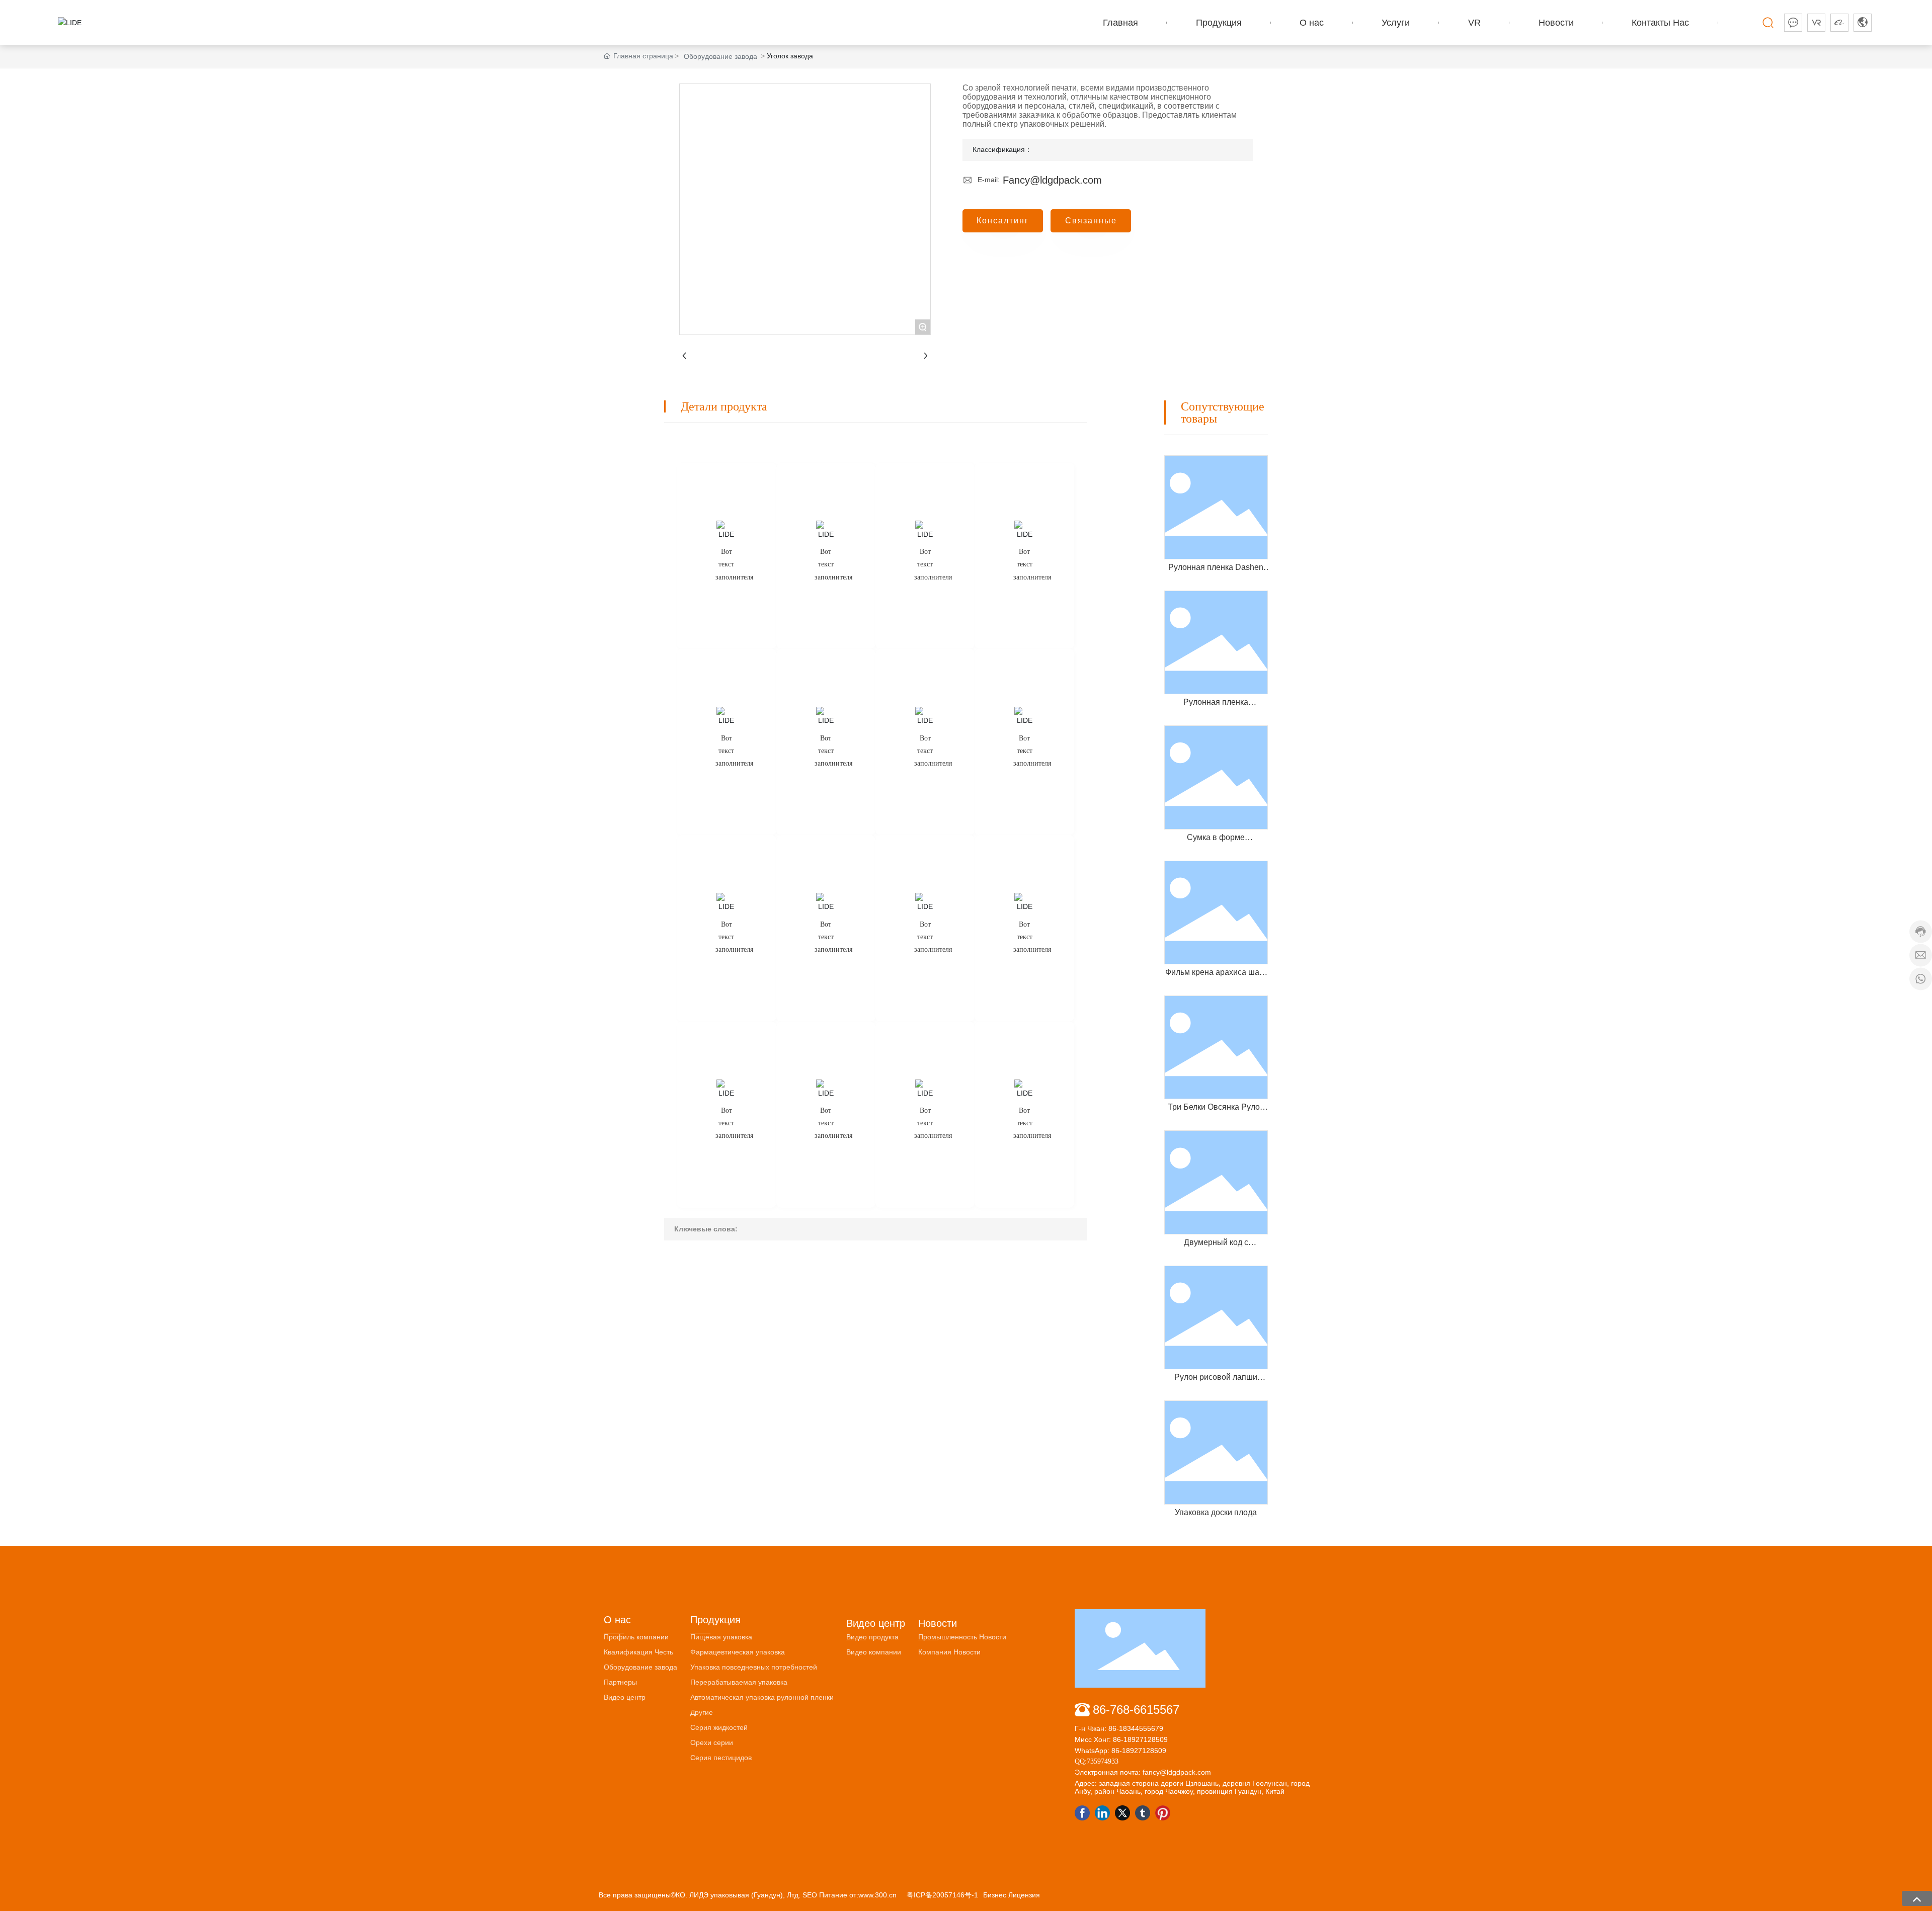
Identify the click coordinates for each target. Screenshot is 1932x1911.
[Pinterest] (1163, 1813)
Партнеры (620, 1682)
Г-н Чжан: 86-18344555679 (1119, 1728)
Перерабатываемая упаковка (739, 1682)
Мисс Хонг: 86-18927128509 (1121, 1739)
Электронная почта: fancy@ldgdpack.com (1143, 1772)
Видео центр (625, 1697)
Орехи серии (712, 1742)
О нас (617, 1620)
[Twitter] (1122, 1813)
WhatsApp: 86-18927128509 (1120, 1751)
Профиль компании (636, 1637)
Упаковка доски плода (1216, 1512)
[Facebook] (1082, 1813)
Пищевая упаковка (721, 1637)
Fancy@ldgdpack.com (1052, 180)
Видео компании (874, 1652)
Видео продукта (872, 1637)
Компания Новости (949, 1652)
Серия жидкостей (719, 1727)
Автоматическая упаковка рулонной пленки (762, 1697)
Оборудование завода (720, 56)
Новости (938, 1623)
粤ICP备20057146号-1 (942, 1895)
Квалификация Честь (638, 1652)
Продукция (715, 1620)
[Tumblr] (1143, 1813)
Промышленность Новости (962, 1637)
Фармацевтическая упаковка (738, 1652)
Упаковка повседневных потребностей (754, 1667)
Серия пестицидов (721, 1758)
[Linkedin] (1102, 1813)
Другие (702, 1712)
